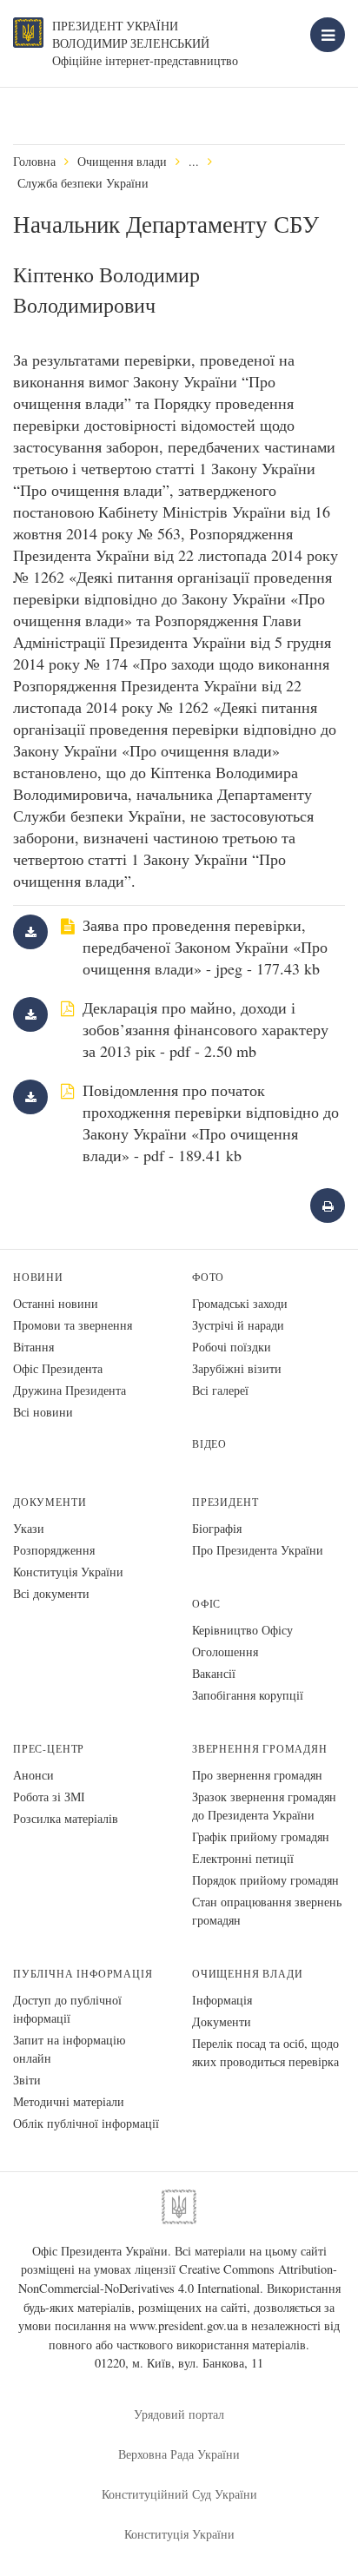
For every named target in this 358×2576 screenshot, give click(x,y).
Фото (208, 1277)
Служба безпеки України (83, 183)
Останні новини (56, 1303)
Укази (29, 1528)
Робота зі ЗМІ (49, 1797)
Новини (38, 1277)
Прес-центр (49, 1749)
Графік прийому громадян (261, 1836)
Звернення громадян (260, 1749)
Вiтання (33, 1347)
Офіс (206, 1604)
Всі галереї (220, 1390)
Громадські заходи (240, 1303)
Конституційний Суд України (179, 2494)
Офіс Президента (58, 1368)
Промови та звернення (73, 1325)
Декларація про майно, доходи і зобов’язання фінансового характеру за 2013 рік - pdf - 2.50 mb (206, 1029)
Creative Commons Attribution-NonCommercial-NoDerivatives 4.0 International (178, 2279)
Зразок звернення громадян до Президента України (264, 1806)
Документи (50, 1502)
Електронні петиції (243, 1858)
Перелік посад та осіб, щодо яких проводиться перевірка (265, 2052)
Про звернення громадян (257, 1775)
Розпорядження (54, 1550)
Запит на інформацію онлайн (69, 2049)
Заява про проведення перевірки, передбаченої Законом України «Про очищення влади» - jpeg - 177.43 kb (205, 947)
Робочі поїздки (232, 1347)
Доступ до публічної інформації (67, 2009)
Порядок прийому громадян (265, 1880)
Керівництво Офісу (242, 1630)
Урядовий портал (179, 2414)
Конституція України (68, 1572)
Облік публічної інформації (86, 2123)
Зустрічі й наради (238, 1325)
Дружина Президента (70, 1390)
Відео (209, 1444)
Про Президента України (258, 1550)
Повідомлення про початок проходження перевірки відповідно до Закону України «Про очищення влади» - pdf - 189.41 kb (211, 1123)
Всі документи (51, 1593)
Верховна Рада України (179, 2454)
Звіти (27, 2080)
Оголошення (225, 1651)
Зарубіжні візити (237, 1368)
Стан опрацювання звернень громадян (267, 1911)
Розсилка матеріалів (66, 1818)
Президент (225, 1502)
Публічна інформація (83, 1974)
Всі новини (43, 1412)
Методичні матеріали (69, 2101)
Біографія (217, 1528)
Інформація (222, 2000)
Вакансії (214, 1673)
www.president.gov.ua (184, 2325)
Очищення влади (122, 161)
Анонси (33, 1775)
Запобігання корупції (248, 1695)
